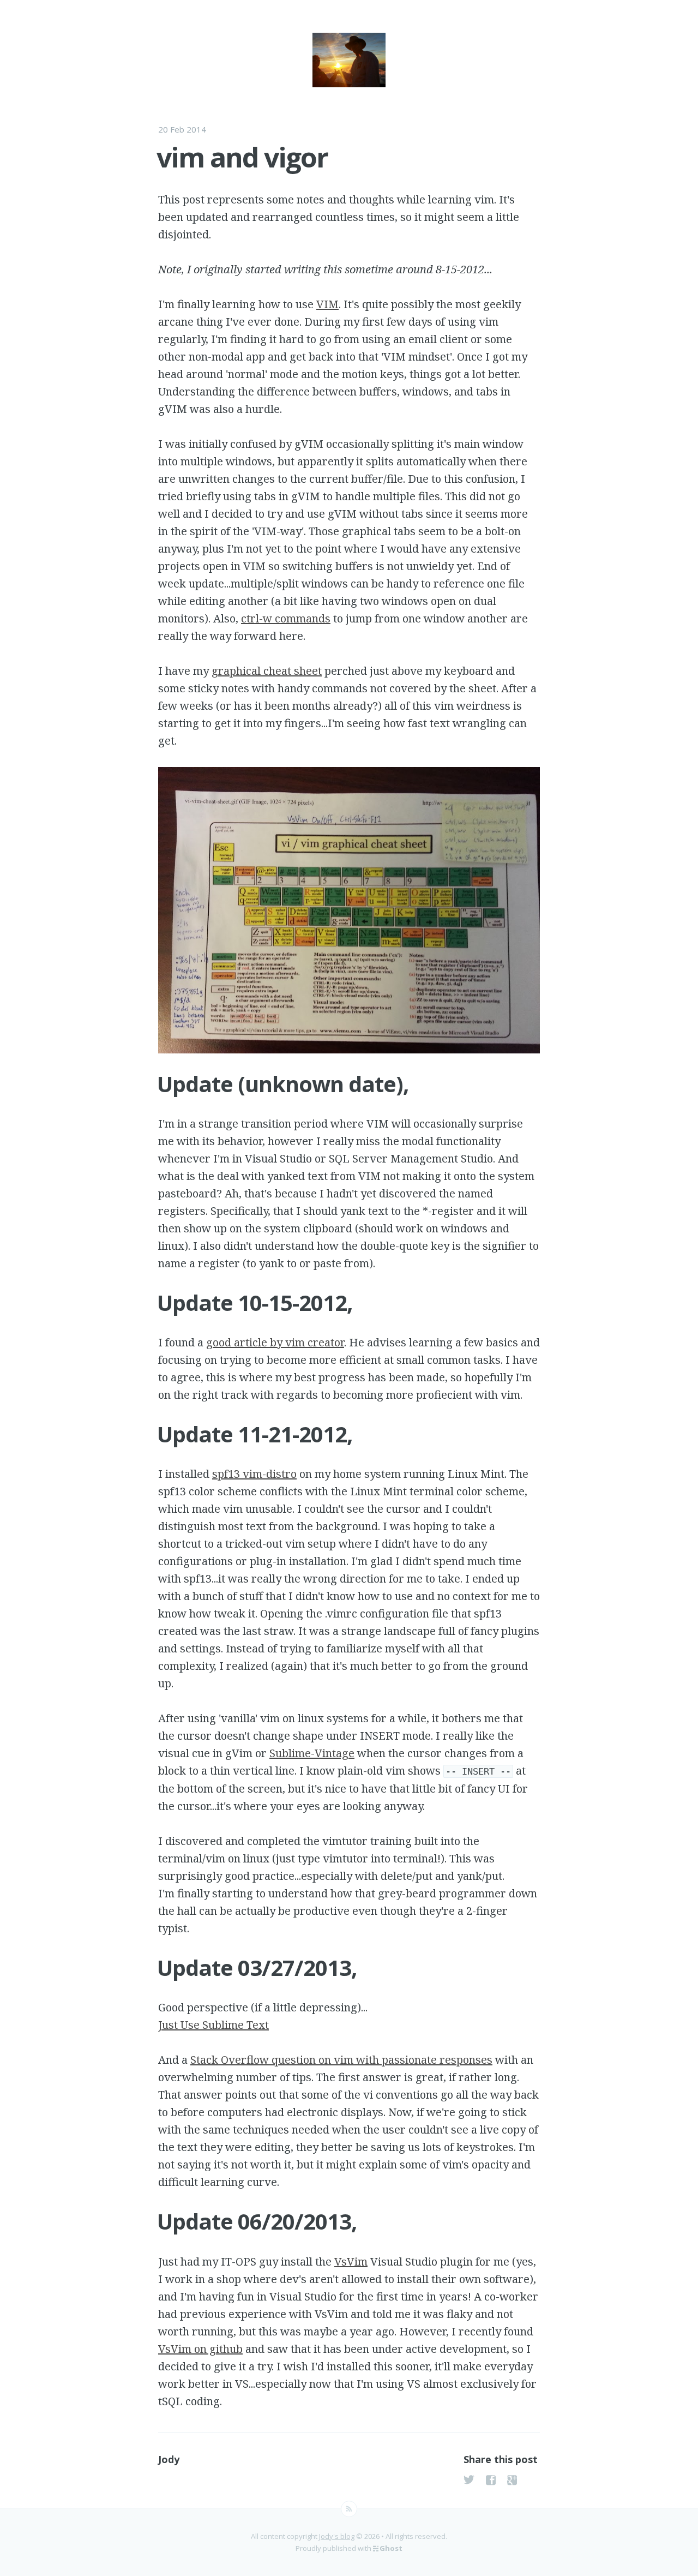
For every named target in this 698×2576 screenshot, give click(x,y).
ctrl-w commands (286, 618)
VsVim (351, 2262)
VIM (327, 304)
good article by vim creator (275, 1342)
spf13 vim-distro (254, 1474)
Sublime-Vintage (312, 1753)
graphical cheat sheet (267, 671)
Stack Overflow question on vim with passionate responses (341, 2060)
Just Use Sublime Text (213, 2025)
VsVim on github (200, 2349)
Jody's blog (337, 2536)
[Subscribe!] (349, 2509)
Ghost (391, 2548)
